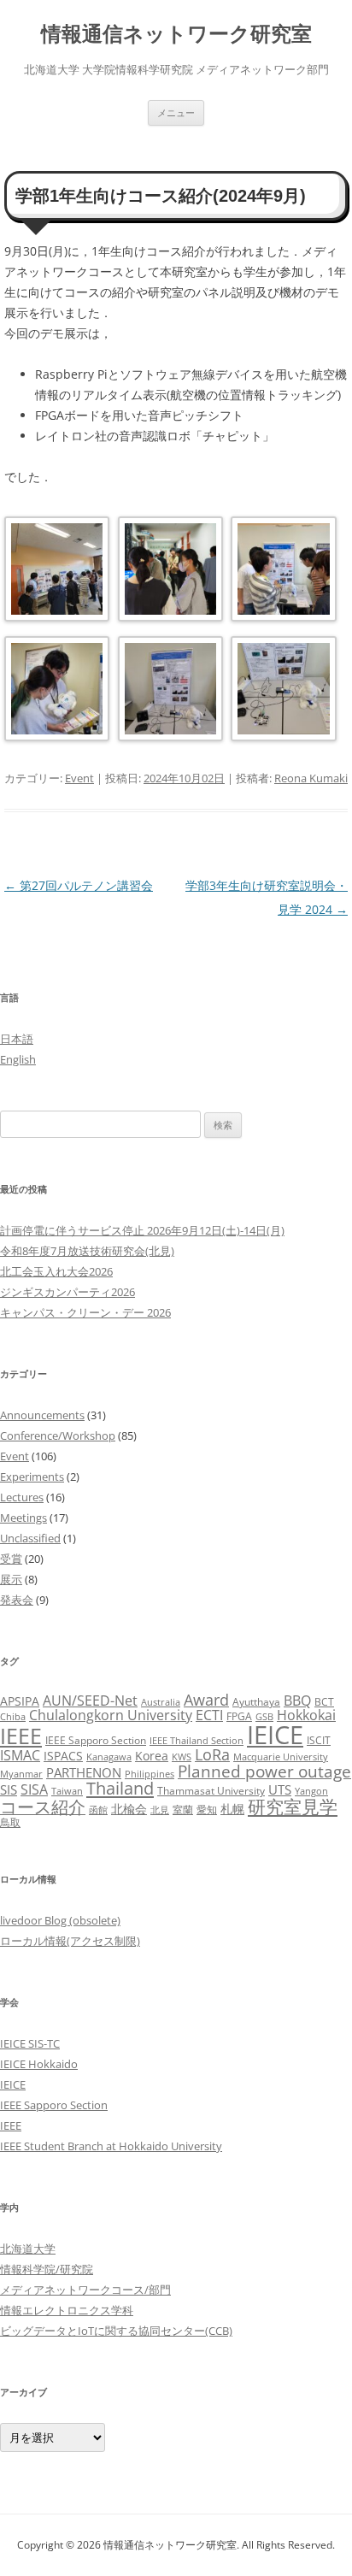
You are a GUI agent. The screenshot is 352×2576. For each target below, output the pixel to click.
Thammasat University (211, 1791)
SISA (34, 1789)
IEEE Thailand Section (197, 1741)
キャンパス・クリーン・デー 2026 (85, 1312)
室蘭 (183, 1810)
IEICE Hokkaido (39, 2064)
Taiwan (67, 1791)
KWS (182, 1757)
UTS (280, 1789)
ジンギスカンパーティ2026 (67, 1292)
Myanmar (21, 1774)
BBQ (297, 1701)
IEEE (21, 1736)
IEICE (275, 1735)
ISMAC (20, 1755)
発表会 (17, 1600)
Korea (152, 1756)
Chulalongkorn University (111, 1715)
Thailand (120, 1788)
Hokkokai (306, 1715)
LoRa (212, 1754)
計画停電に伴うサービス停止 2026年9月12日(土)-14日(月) (142, 1230)
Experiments (32, 1477)
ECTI (209, 1715)
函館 (98, 1810)
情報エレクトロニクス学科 (67, 2310)
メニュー (176, 112)
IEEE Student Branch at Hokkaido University (111, 2146)
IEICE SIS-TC (30, 2043)
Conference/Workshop (58, 1435)
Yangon (311, 1791)
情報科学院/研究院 (47, 2269)
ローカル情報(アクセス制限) (70, 1941)
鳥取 (10, 1822)
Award (206, 1699)
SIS (9, 1789)
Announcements (42, 1415)
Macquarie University (281, 1757)
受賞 (11, 1559)
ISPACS (63, 1756)
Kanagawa (109, 1757)
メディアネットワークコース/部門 (85, 2290)
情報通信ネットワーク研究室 (176, 34)
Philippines (150, 1774)
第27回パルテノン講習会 (79, 885)
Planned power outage (264, 1771)
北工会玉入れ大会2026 (56, 1271)
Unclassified (30, 1538)
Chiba (13, 1717)
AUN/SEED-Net (90, 1700)
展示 (11, 1579)
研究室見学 (293, 1806)
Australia (161, 1702)
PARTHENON (84, 1772)
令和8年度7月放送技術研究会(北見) (87, 1251)
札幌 (232, 1809)
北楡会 (129, 1809)
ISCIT (319, 1740)
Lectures (22, 1497)
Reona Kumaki (311, 778)
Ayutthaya (256, 1702)
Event (79, 778)
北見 (160, 1810)
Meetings (23, 1518)
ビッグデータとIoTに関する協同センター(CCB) (116, 2331)
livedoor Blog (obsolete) (60, 1920)
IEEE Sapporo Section (96, 1740)
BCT (324, 1702)
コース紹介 (43, 1807)
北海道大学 (28, 2249)
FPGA (239, 1716)
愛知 (207, 1810)
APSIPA (20, 1701)
